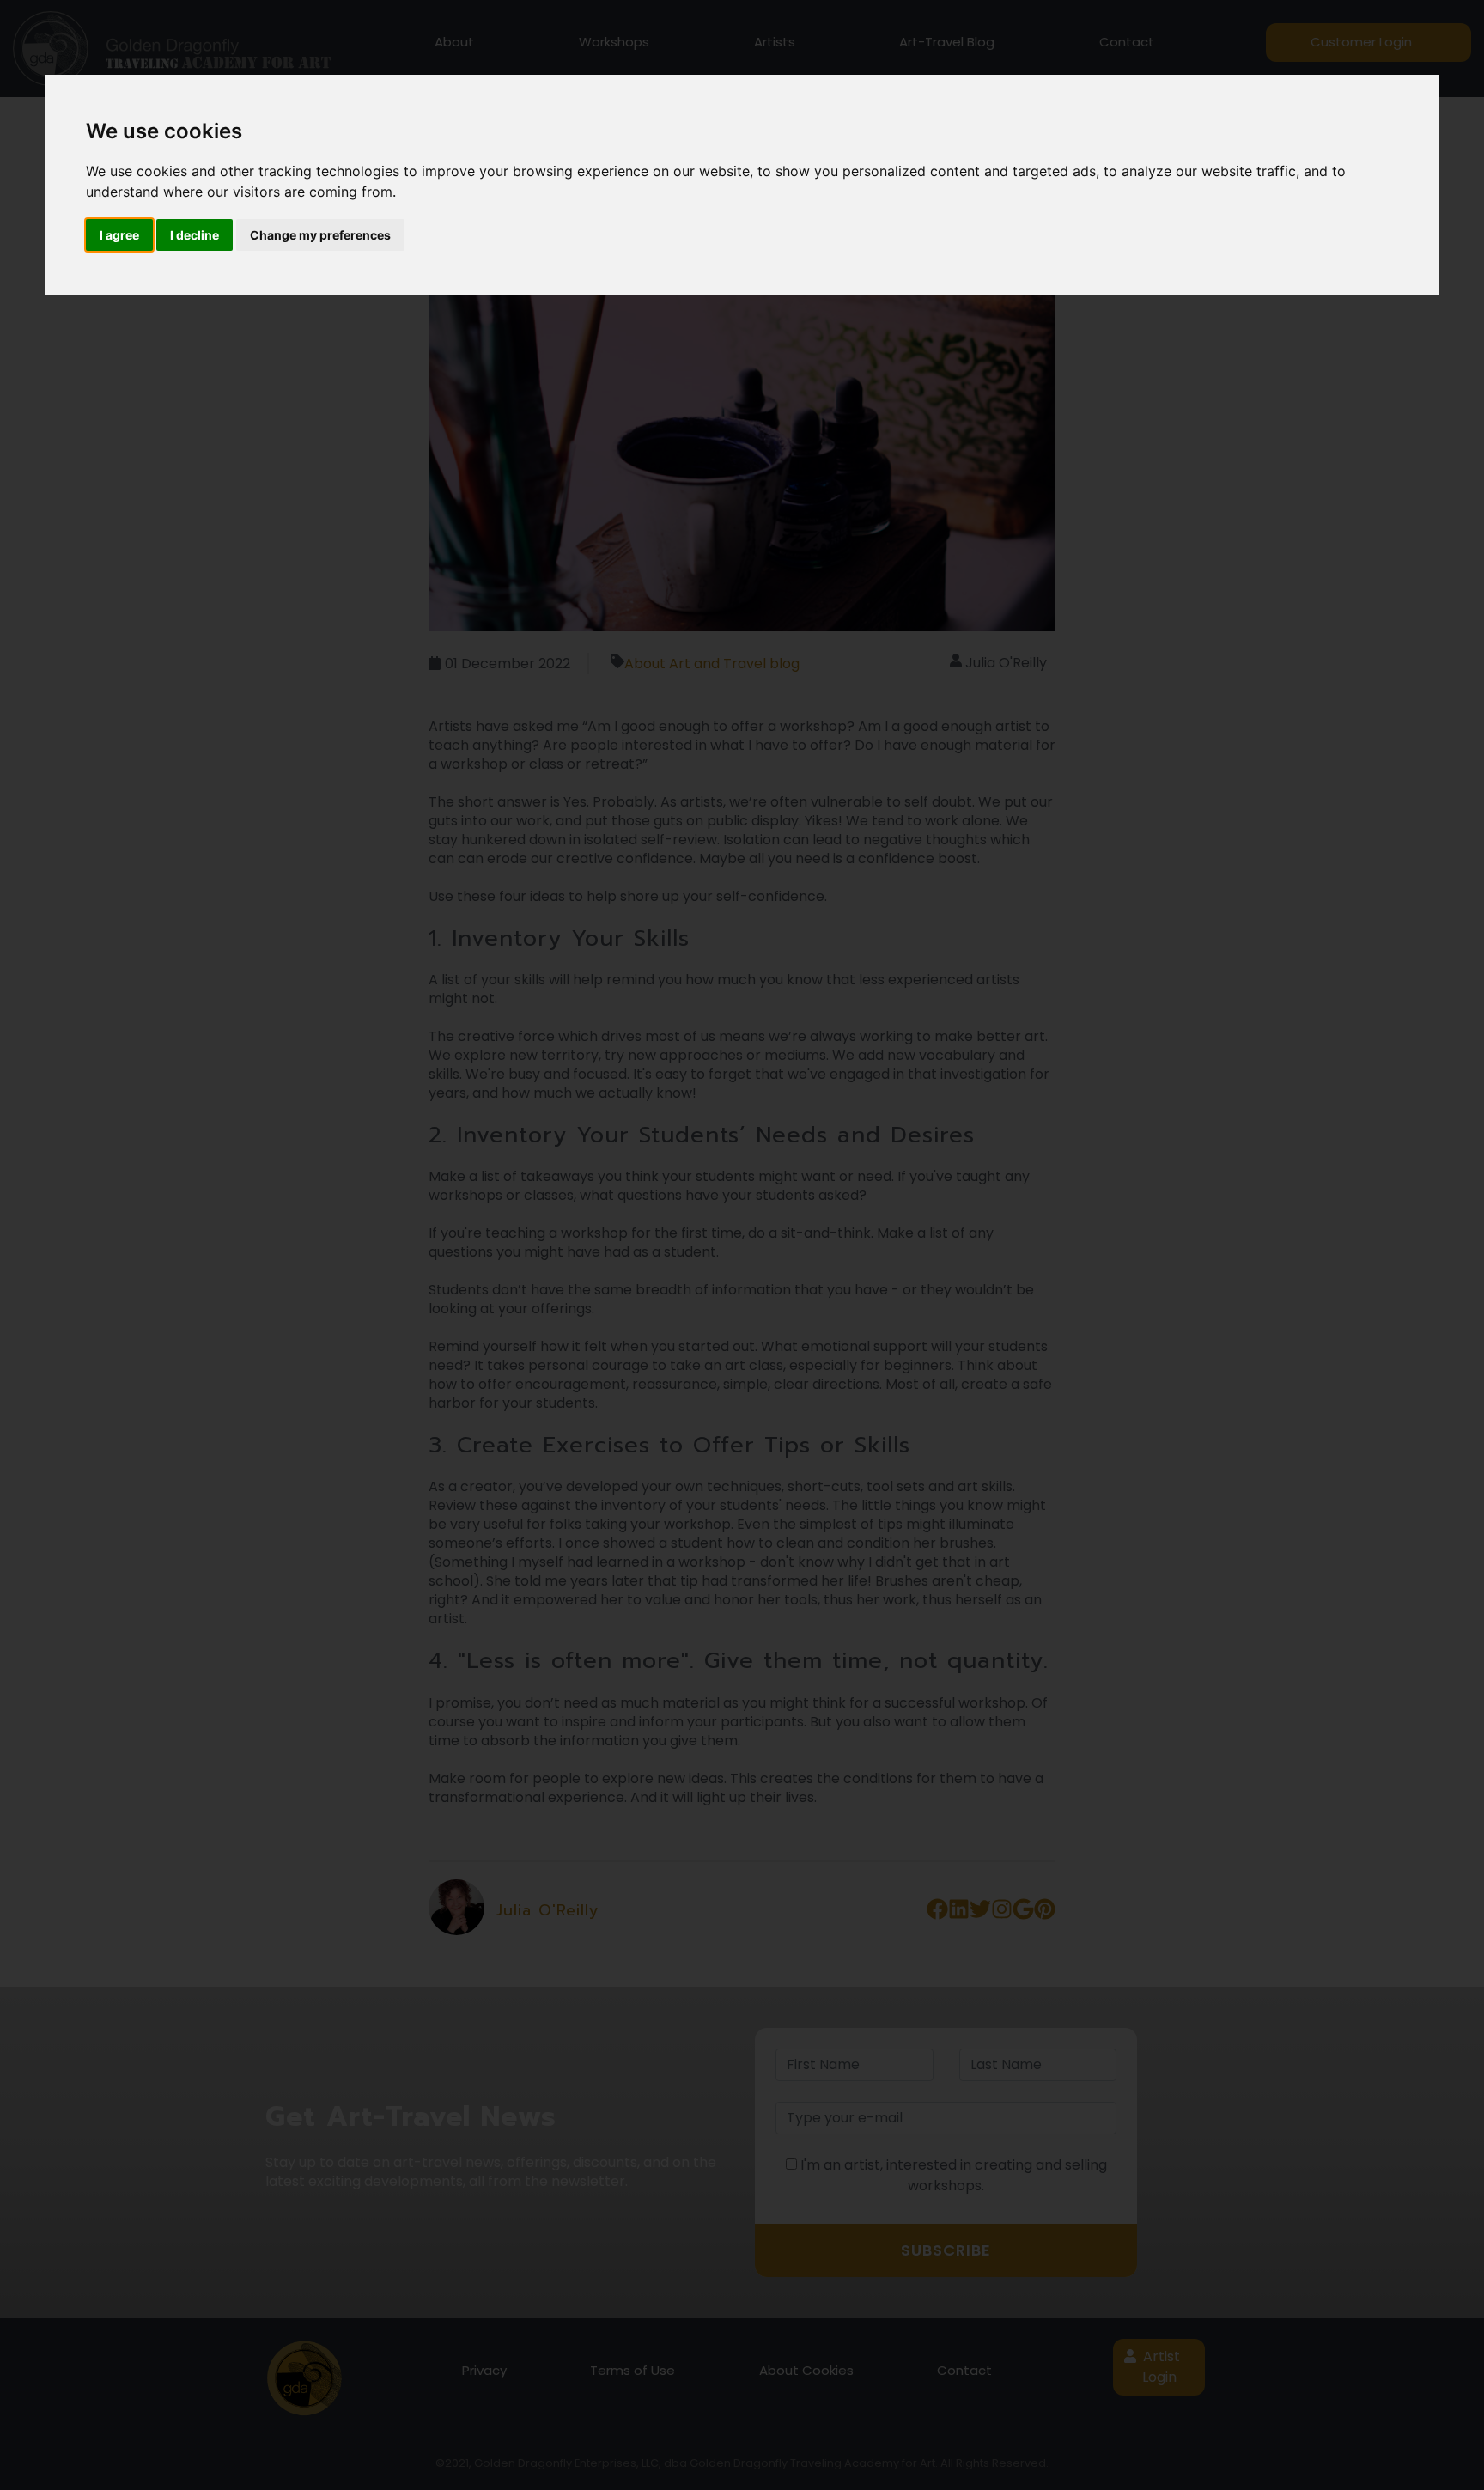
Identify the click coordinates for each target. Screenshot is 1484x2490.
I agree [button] (119, 235)
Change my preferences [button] (320, 235)
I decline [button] (195, 235)
